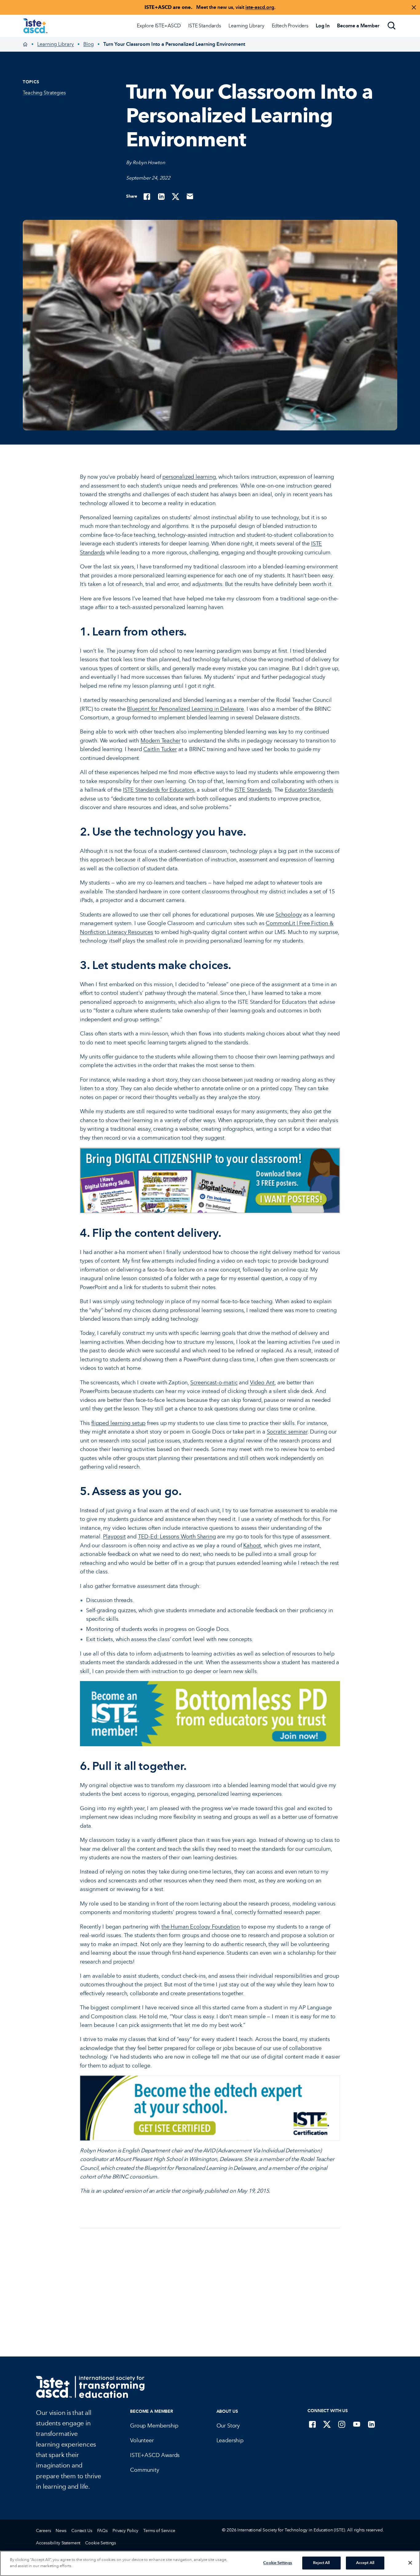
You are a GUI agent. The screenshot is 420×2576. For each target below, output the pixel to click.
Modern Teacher (160, 741)
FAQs (102, 2531)
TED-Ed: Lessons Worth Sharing (177, 1537)
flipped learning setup (118, 1423)
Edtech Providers (290, 26)
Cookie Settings (101, 2543)
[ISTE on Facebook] (312, 2424)
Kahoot (252, 1545)
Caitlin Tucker (160, 749)
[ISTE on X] (327, 2424)
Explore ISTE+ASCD (159, 26)
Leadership (230, 2440)
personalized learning (189, 477)
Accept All (365, 2563)
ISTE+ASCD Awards (155, 2455)
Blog (89, 44)
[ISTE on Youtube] (357, 2424)
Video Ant (262, 1383)
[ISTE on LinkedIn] (371, 2424)
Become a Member (152, 2411)
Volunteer (142, 2440)
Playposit (114, 1537)
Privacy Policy (125, 2531)
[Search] (392, 26)
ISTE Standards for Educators (159, 790)
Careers (43, 2531)
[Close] (410, 2563)
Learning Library (246, 26)
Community (145, 2470)
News (61, 2531)
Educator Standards (309, 790)
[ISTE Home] (35, 26)
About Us (227, 2411)
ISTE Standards (205, 26)
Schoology (289, 915)
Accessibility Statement (58, 2543)
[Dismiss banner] (414, 7)
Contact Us (82, 2531)
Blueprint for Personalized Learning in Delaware (185, 709)
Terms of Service (159, 2531)
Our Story (228, 2426)
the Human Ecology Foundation (201, 1927)
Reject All (321, 2563)
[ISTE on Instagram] (342, 2424)
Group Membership (154, 2426)
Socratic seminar (287, 1432)
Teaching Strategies (44, 93)
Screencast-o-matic (214, 1383)
